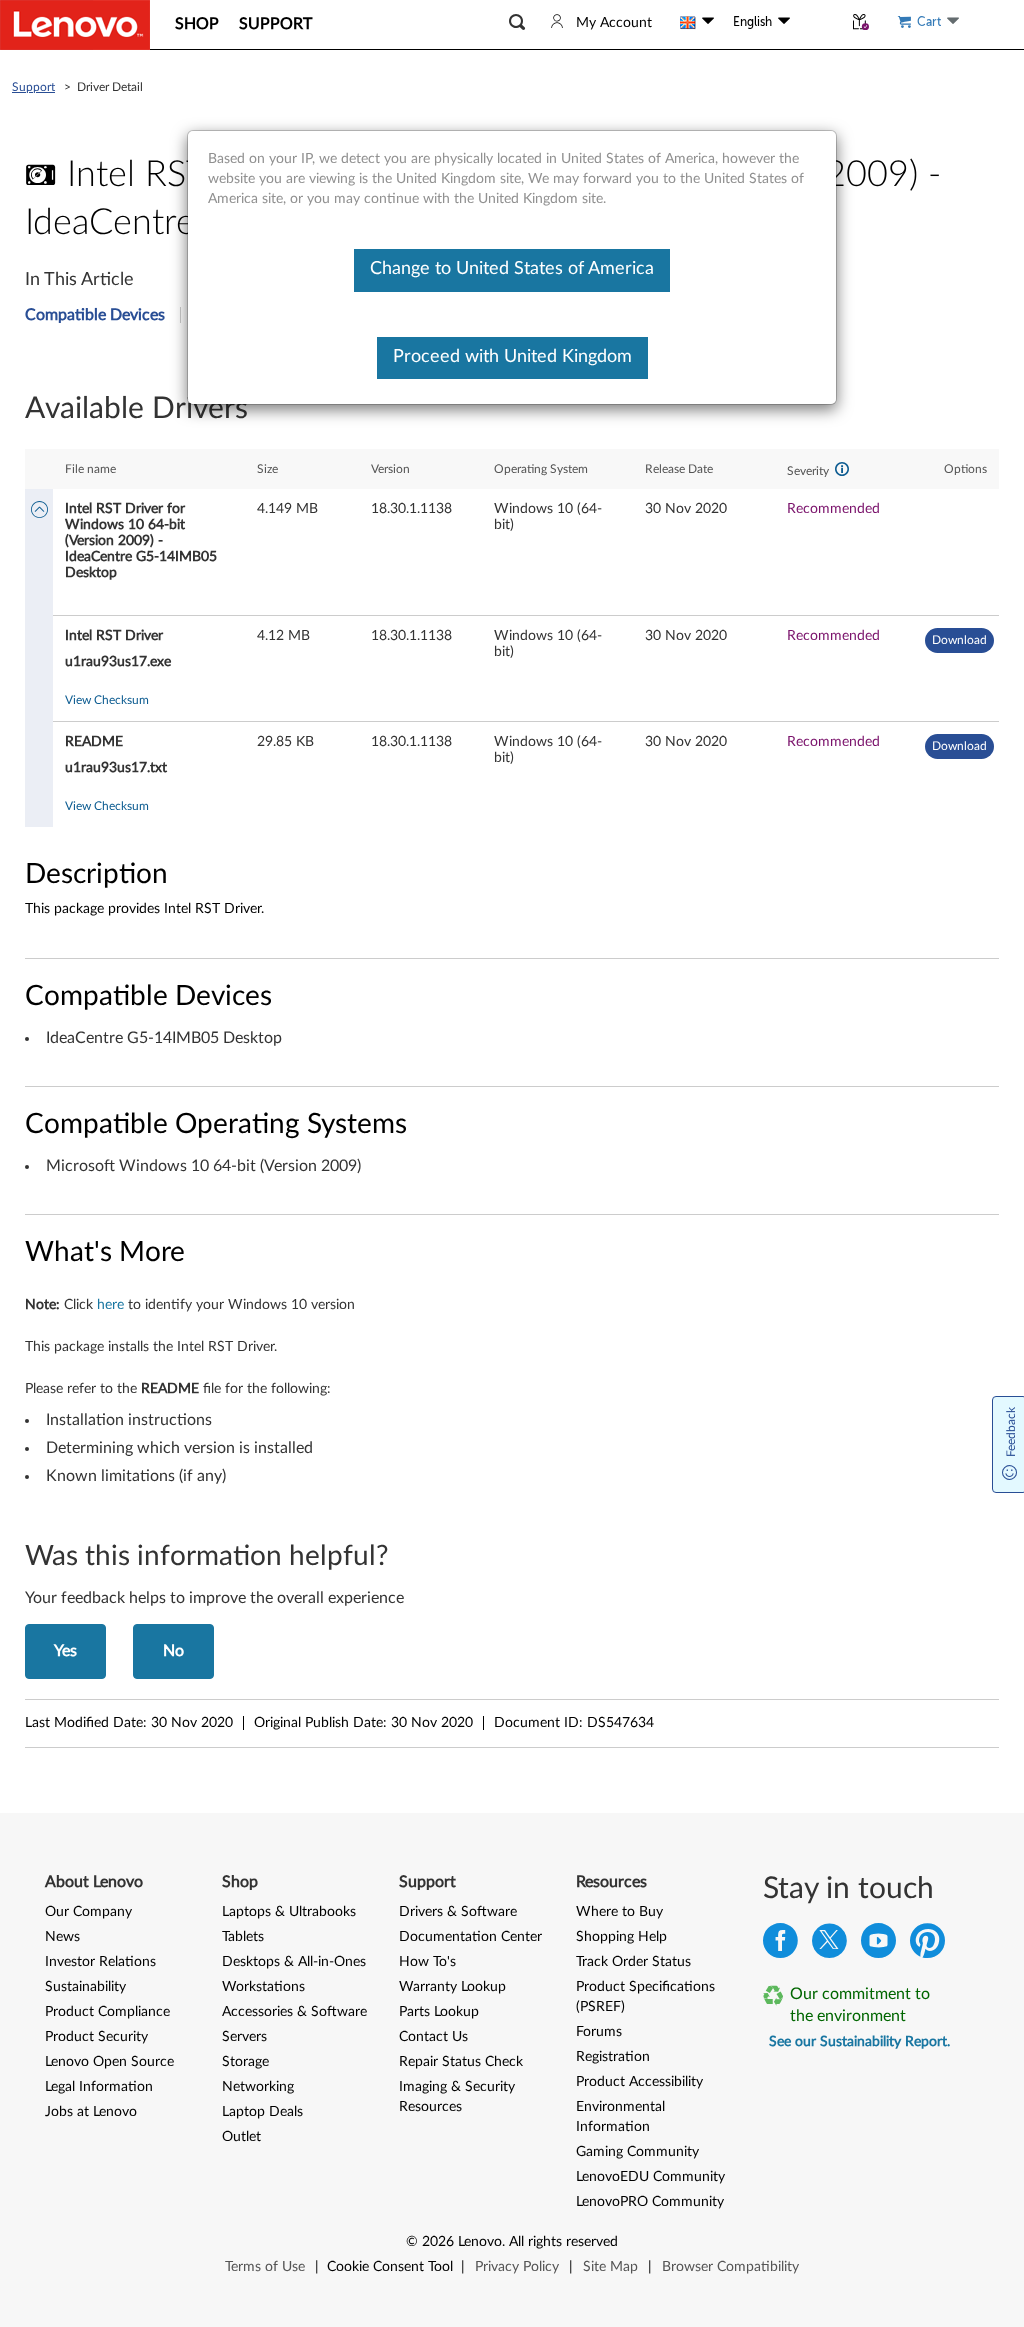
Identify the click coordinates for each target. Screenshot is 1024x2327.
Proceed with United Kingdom (512, 357)
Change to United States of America (512, 269)
